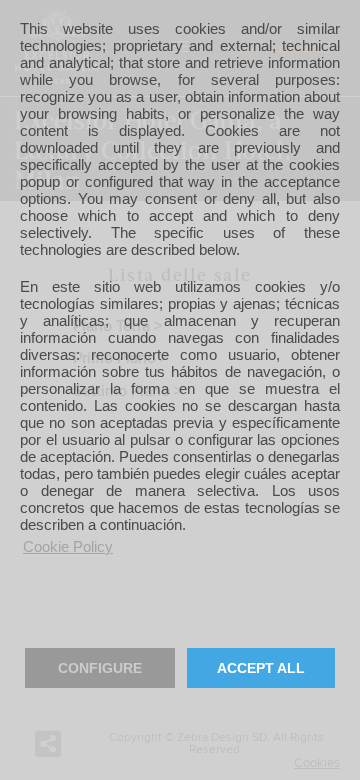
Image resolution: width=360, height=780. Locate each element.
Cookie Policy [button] (68, 546)
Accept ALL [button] (261, 668)
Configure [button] (100, 668)
